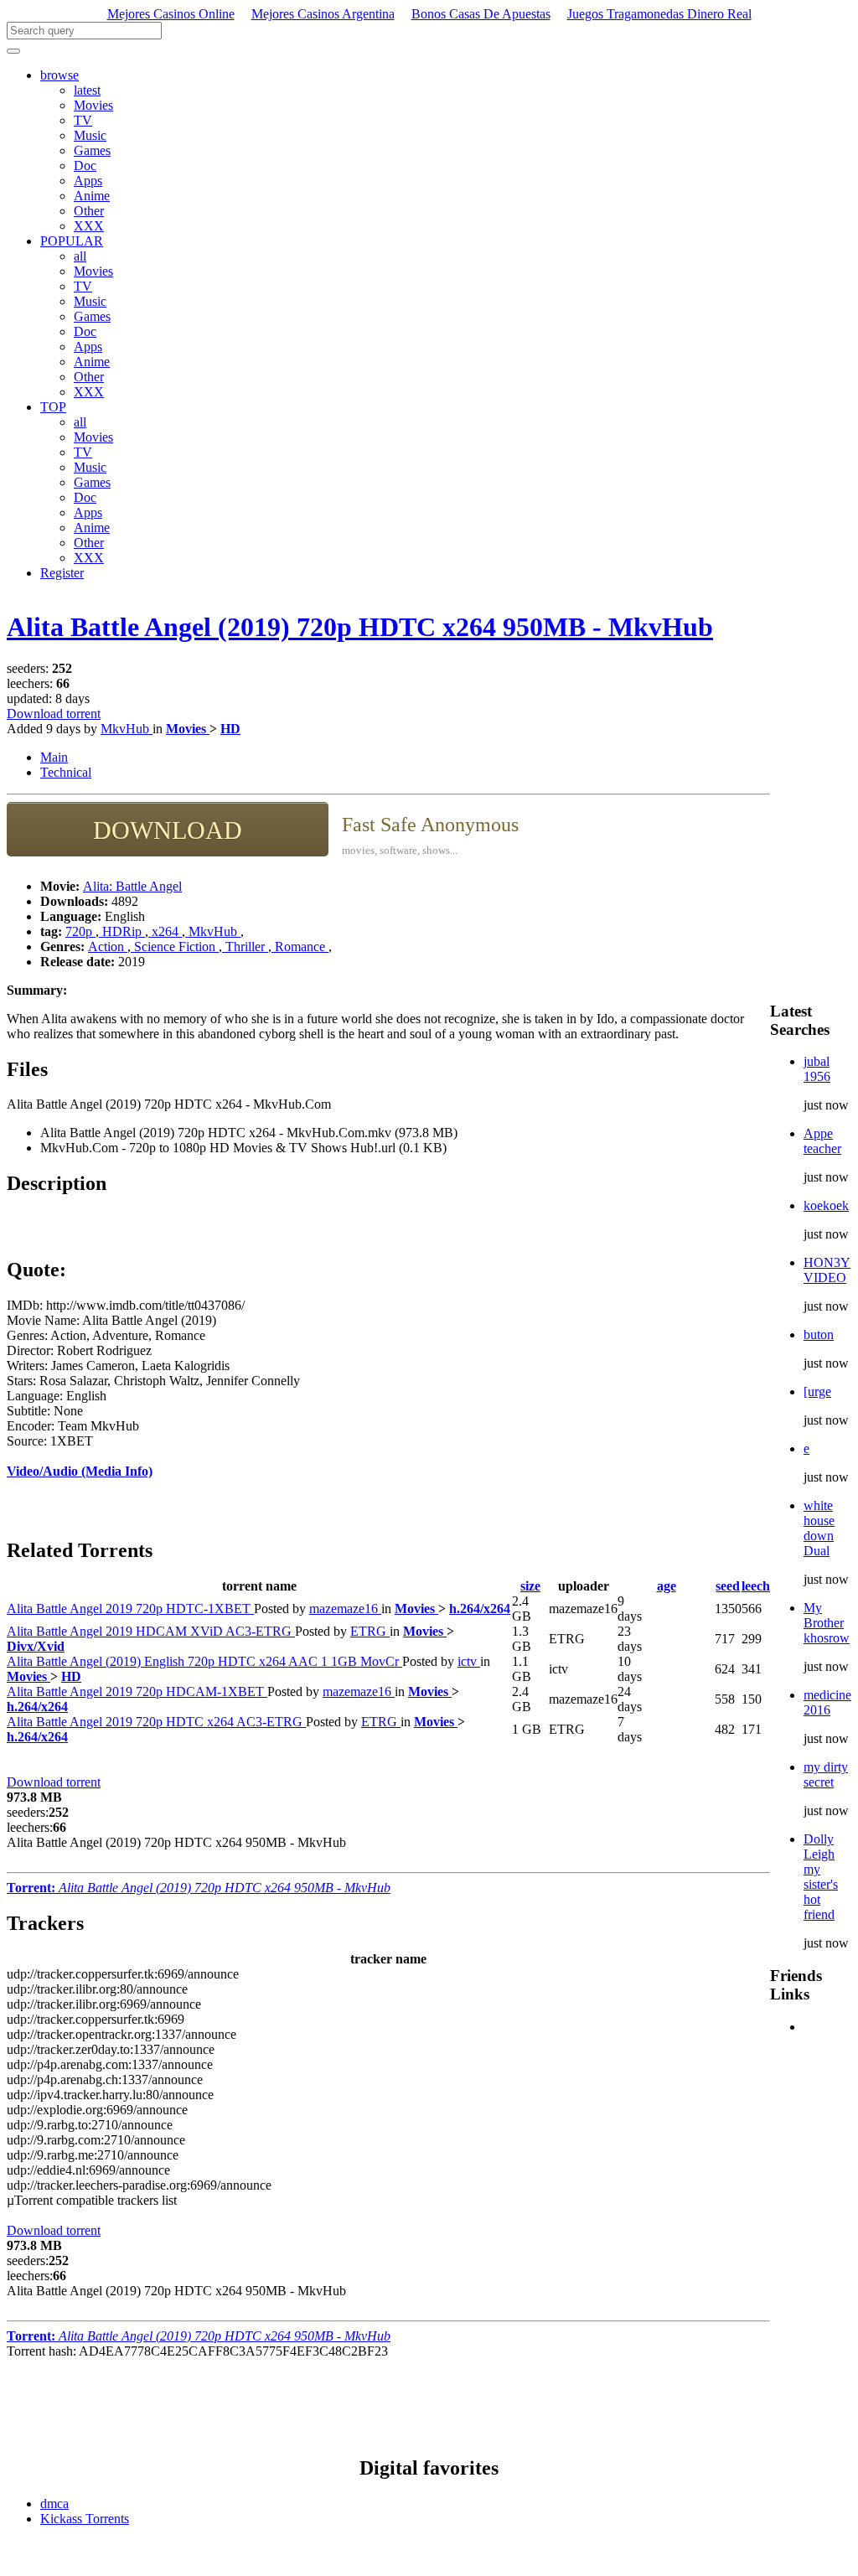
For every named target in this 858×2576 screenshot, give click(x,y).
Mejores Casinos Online (171, 14)
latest (87, 90)
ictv (469, 1661)
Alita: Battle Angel (132, 886)
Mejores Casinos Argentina (323, 14)
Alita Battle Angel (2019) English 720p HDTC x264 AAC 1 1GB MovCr (204, 1661)
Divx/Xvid (36, 1646)
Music (90, 135)
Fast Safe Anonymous (430, 825)
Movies (93, 105)
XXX (89, 226)
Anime (92, 196)
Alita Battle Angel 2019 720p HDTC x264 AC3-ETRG (156, 1722)
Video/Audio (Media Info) (80, 1471)
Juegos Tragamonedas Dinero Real (659, 14)
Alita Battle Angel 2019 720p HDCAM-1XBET (137, 1691)
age (667, 1586)
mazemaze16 (345, 1609)
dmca (54, 2504)
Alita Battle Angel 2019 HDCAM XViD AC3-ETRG (151, 1631)
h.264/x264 (480, 1609)
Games (92, 150)
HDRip (122, 931)
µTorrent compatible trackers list (92, 2200)
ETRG (370, 1631)
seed (728, 1586)
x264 (165, 931)
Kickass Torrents (85, 2519)
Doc (85, 166)
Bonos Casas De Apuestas (481, 14)
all (80, 256)
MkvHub (127, 729)
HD (230, 729)
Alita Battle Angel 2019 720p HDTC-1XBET (130, 1609)
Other (89, 211)
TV (83, 120)
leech (756, 1586)
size (530, 1586)
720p (80, 931)
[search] (13, 51)
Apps (88, 181)
